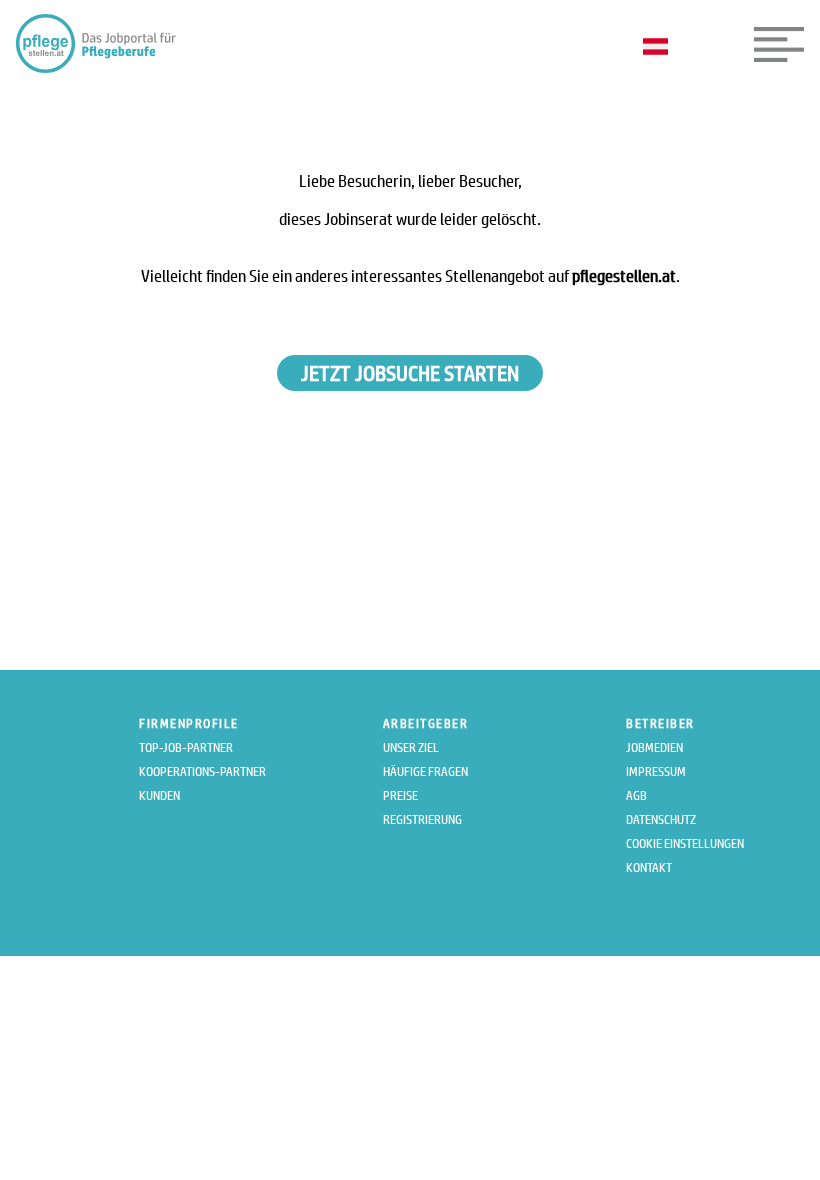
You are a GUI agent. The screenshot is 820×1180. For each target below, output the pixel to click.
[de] (660, 48)
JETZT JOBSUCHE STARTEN (410, 373)
